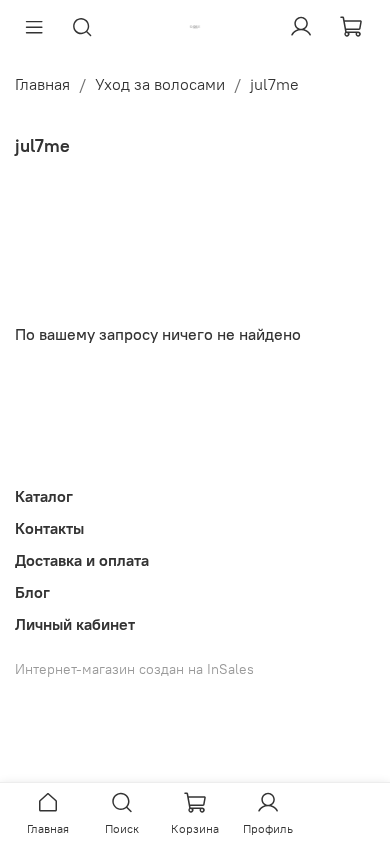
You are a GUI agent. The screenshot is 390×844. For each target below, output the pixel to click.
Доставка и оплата (82, 560)
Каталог (44, 496)
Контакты (49, 528)
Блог (32, 592)
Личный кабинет (75, 624)
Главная (42, 84)
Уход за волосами (160, 84)
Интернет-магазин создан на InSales (134, 669)
